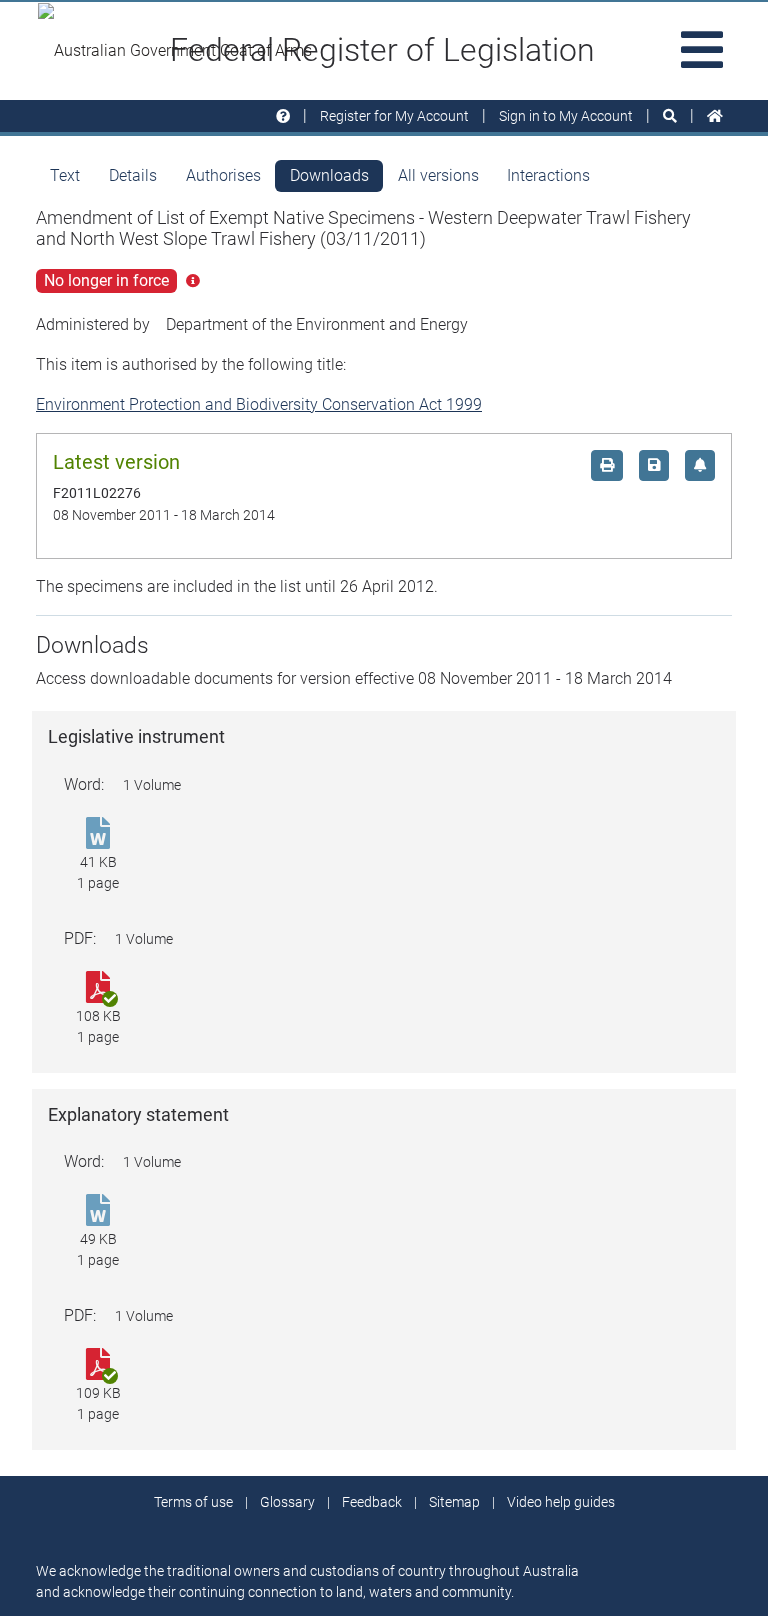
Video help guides (561, 1502)
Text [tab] (65, 175)
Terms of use (193, 1502)
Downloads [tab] (329, 175)
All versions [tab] (438, 175)
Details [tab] (133, 175)
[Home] (715, 116)
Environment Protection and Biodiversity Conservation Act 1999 (259, 404)
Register (394, 116)
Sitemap (454, 1502)
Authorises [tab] (223, 175)
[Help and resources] (283, 116)
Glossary (287, 1502)
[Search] (670, 116)
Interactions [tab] (548, 175)
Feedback (372, 1502)
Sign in (566, 116)
